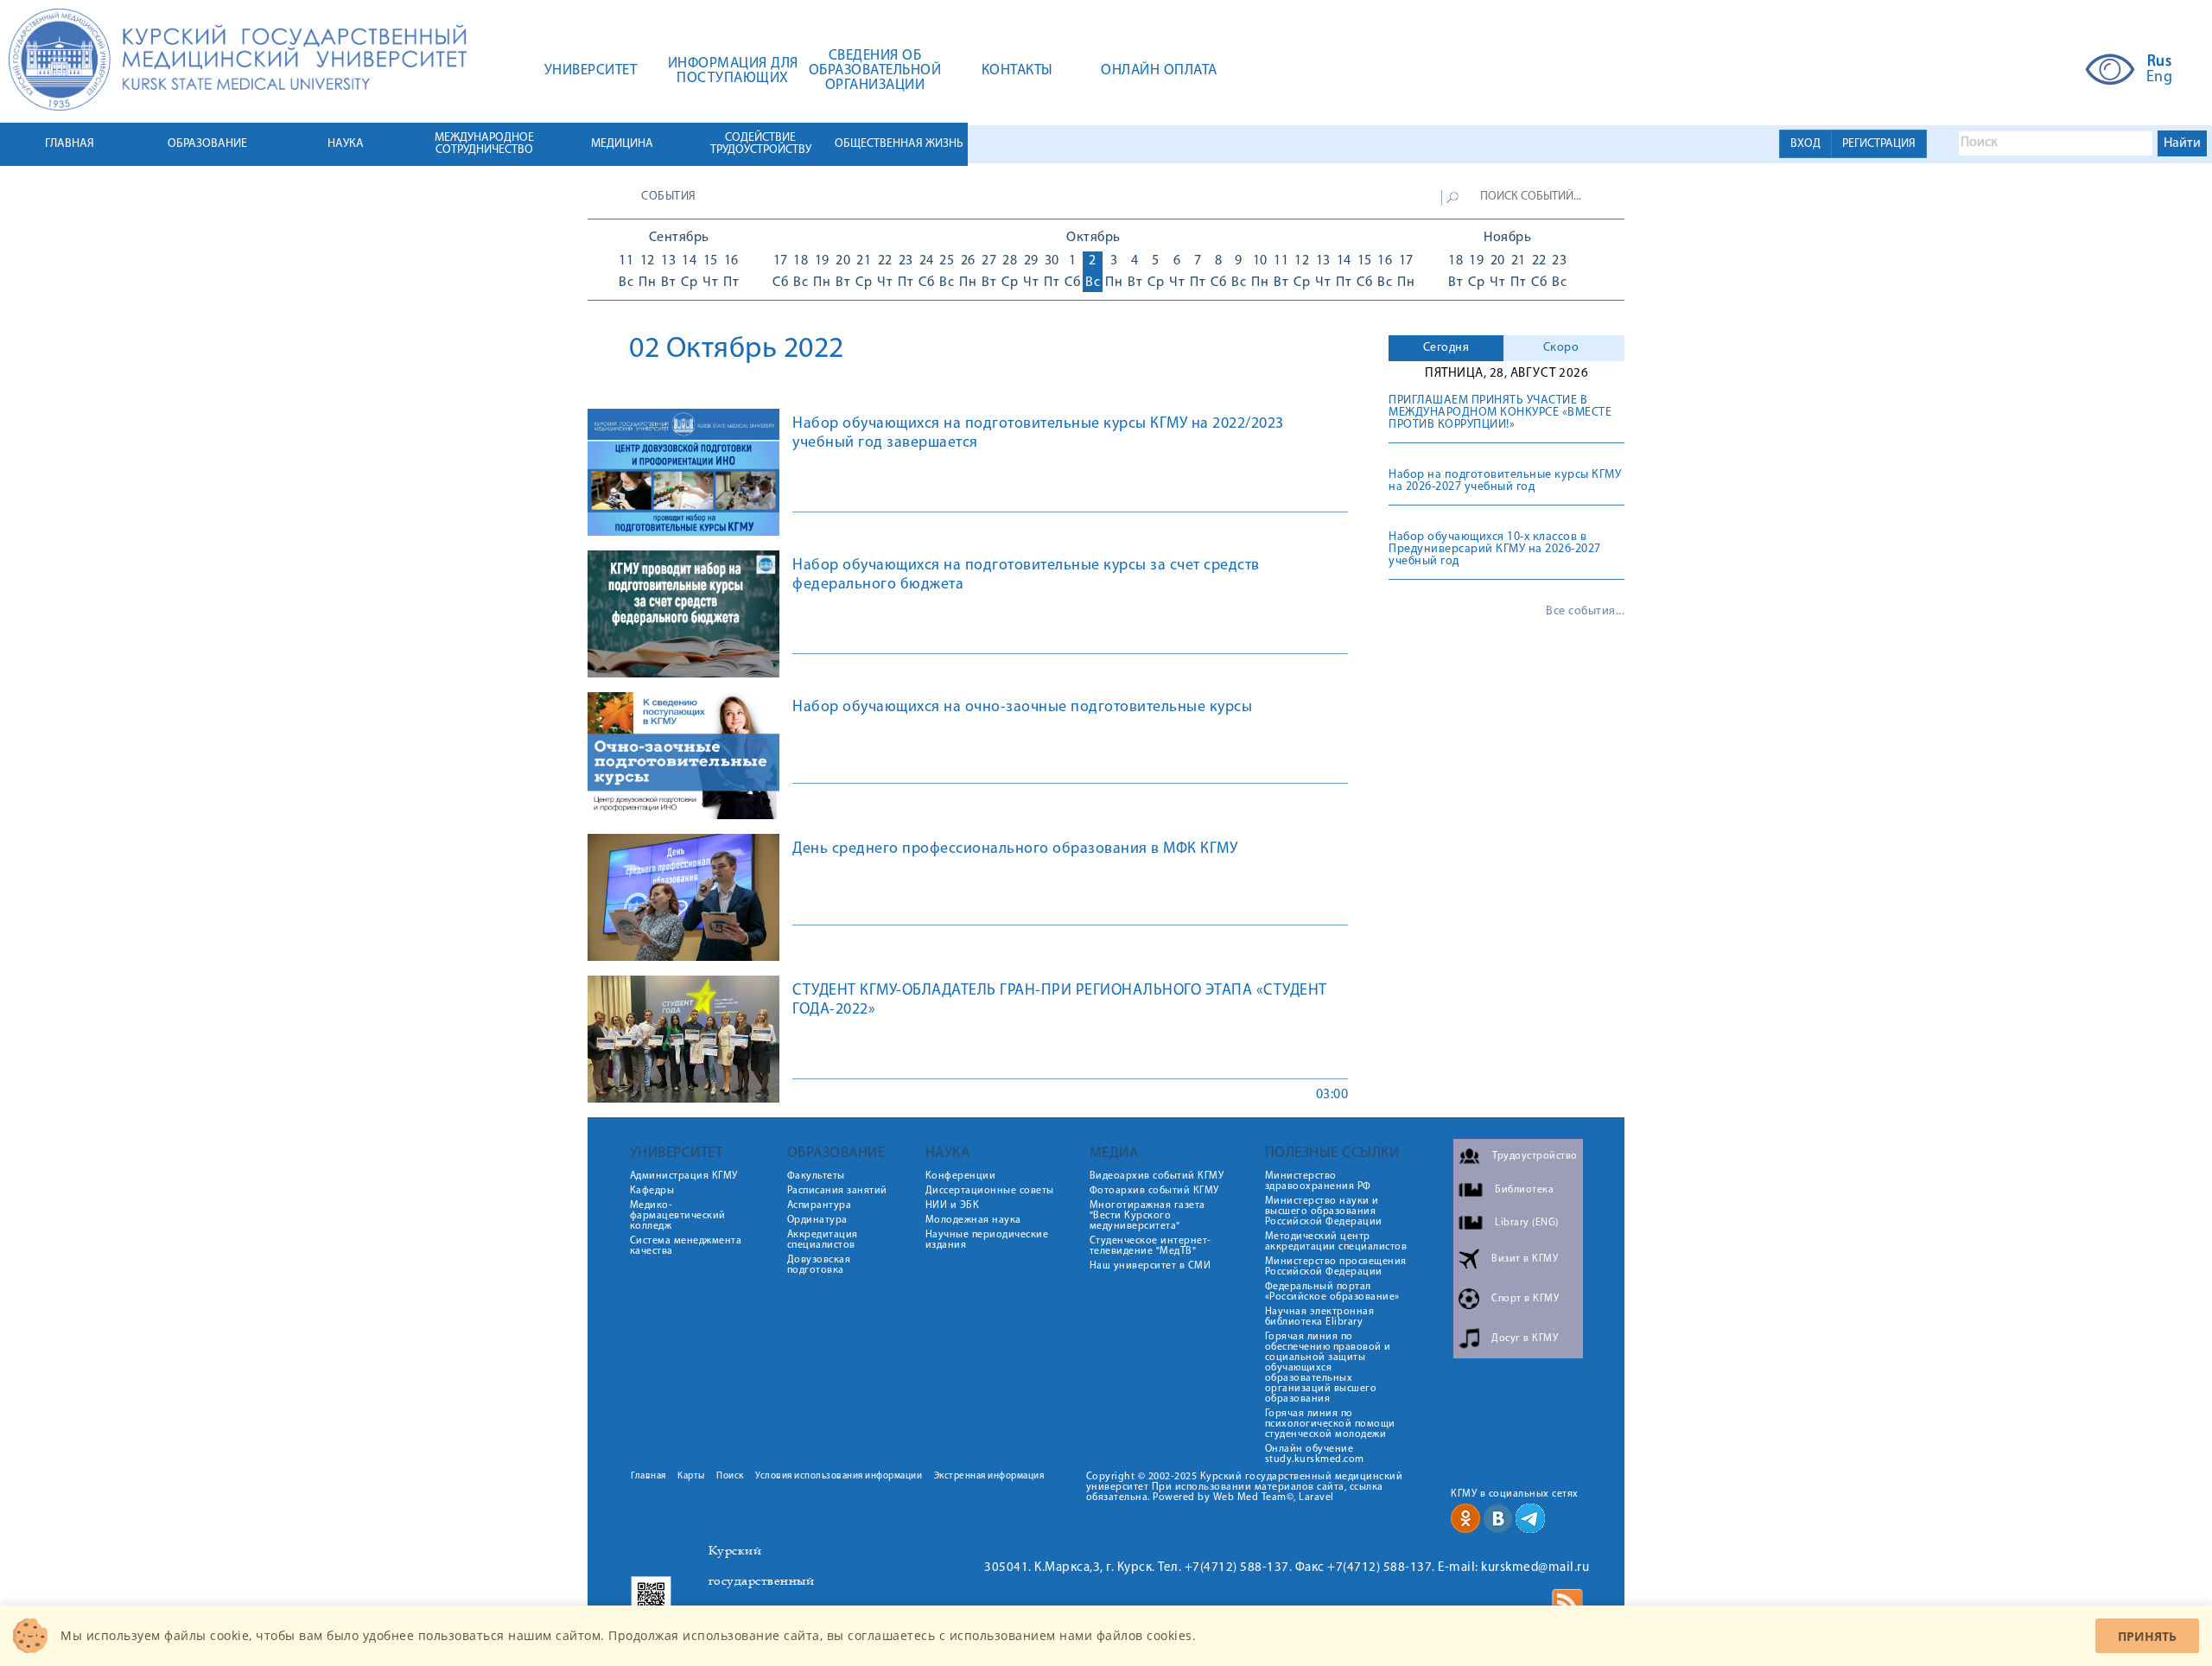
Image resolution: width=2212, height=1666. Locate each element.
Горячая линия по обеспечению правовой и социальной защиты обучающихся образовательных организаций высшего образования (1328, 1368)
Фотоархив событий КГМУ (1154, 1191)
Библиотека (1524, 1190)
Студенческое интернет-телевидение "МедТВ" (1150, 1246)
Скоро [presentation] (1561, 348)
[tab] (1446, 348)
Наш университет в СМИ (1150, 1266)
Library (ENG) (1527, 1223)
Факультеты (816, 1176)
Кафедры (652, 1191)
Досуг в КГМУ (1525, 1339)
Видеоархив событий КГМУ (1157, 1176)
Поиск (730, 1476)
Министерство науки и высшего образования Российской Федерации (1324, 1211)
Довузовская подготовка (819, 1265)
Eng (2160, 78)
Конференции (961, 1176)
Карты (691, 1476)
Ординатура (817, 1220)
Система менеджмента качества (686, 1246)
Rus (2160, 62)
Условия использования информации (839, 1476)
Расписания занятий (837, 1191)
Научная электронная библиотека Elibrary (1320, 1317)
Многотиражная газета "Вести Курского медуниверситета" (1147, 1216)
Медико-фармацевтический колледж (678, 1216)
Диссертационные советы (990, 1191)
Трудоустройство (1535, 1156)
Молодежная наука (973, 1220)
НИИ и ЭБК (953, 1205)
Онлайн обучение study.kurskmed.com (1315, 1454)
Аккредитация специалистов (823, 1240)
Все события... (1585, 612)
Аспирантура (820, 1205)
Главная (648, 1476)
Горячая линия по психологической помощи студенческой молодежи (1330, 1424)
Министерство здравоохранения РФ (1318, 1181)
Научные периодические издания (987, 1240)
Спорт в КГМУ (1525, 1299)
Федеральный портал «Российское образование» (1332, 1292)
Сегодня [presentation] (1446, 348)
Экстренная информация (989, 1476)
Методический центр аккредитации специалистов (1336, 1242)
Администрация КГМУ (684, 1176)
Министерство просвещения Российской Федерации (1336, 1267)
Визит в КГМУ (1525, 1259)
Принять (2147, 1636)
